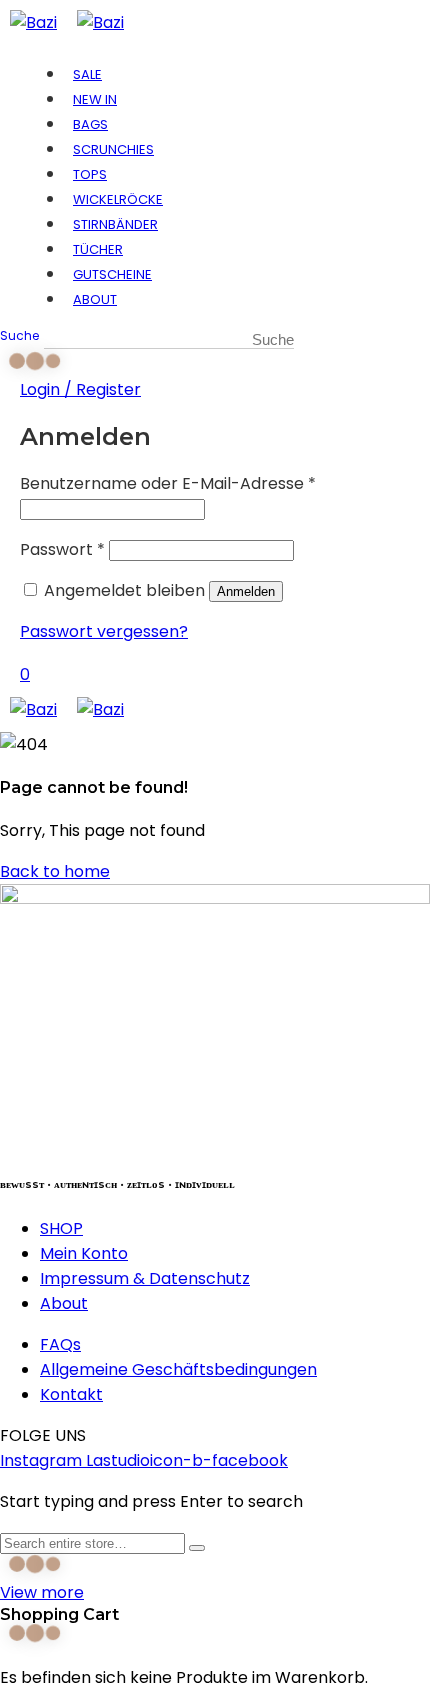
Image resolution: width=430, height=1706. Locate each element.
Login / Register (80, 389)
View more (42, 1592)
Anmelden (246, 591)
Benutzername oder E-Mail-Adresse (168, 483)
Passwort (62, 549)
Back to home (55, 871)
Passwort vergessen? (104, 631)
